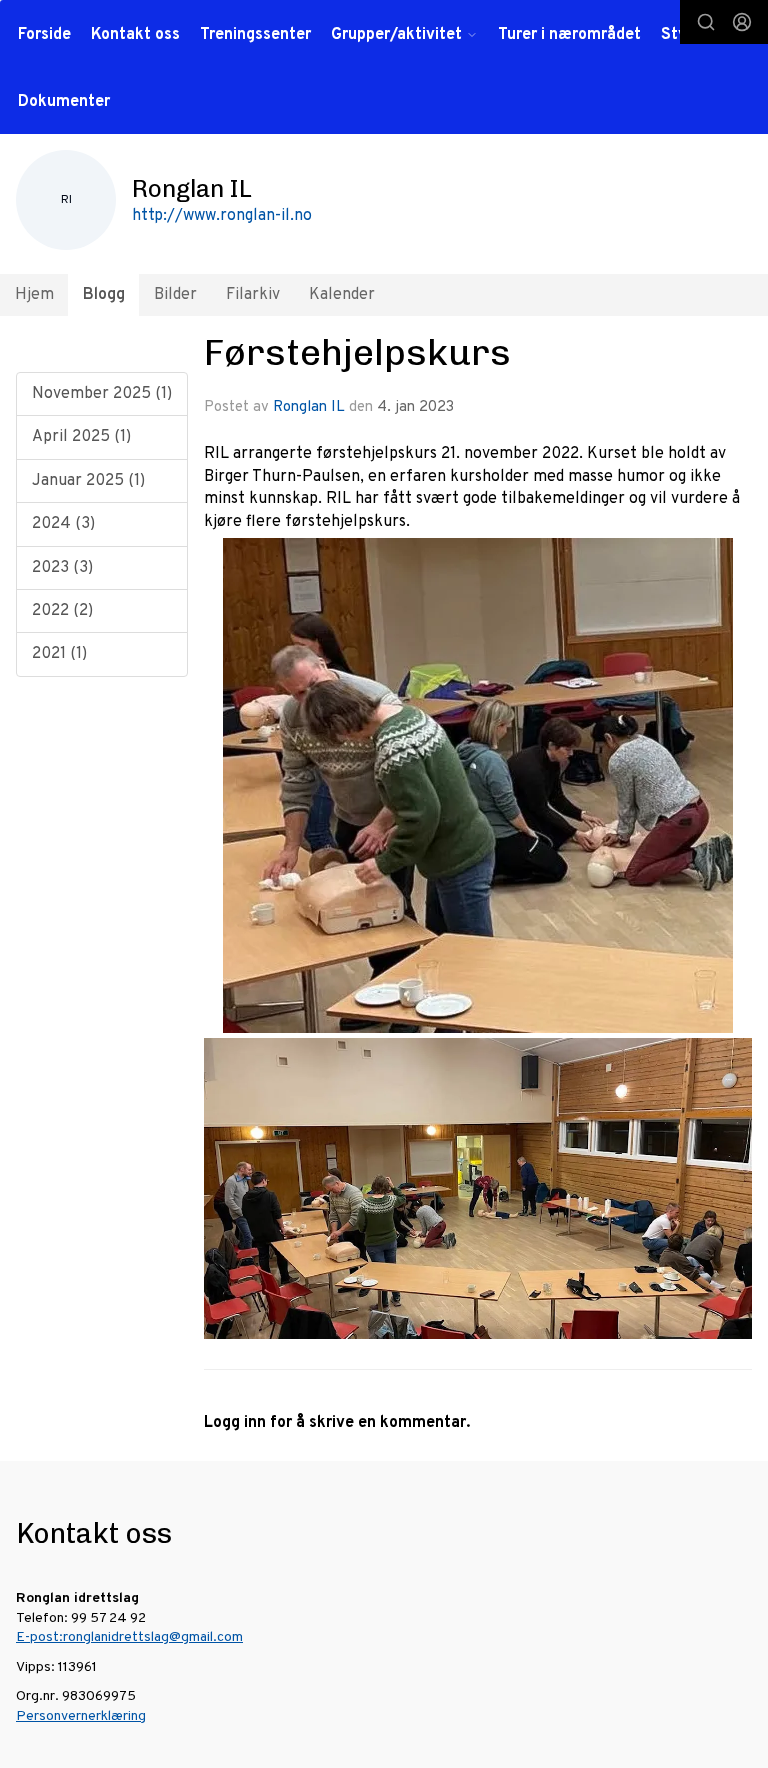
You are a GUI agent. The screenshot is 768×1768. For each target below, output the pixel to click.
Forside (44, 35)
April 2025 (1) (81, 437)
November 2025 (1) (102, 394)
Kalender (342, 295)
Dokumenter (64, 102)
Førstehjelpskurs (357, 352)
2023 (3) (62, 568)
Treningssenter (255, 35)
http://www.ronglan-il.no (222, 216)
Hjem (34, 295)
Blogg (104, 295)
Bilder (175, 295)
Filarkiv (253, 295)
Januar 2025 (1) (88, 481)
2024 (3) (63, 524)
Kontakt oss (135, 35)
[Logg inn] (742, 22)
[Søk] (706, 22)
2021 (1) (59, 654)
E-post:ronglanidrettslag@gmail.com (129, 1637)
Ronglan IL (309, 407)
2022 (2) (62, 611)
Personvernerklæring (81, 1716)
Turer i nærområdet (569, 35)
